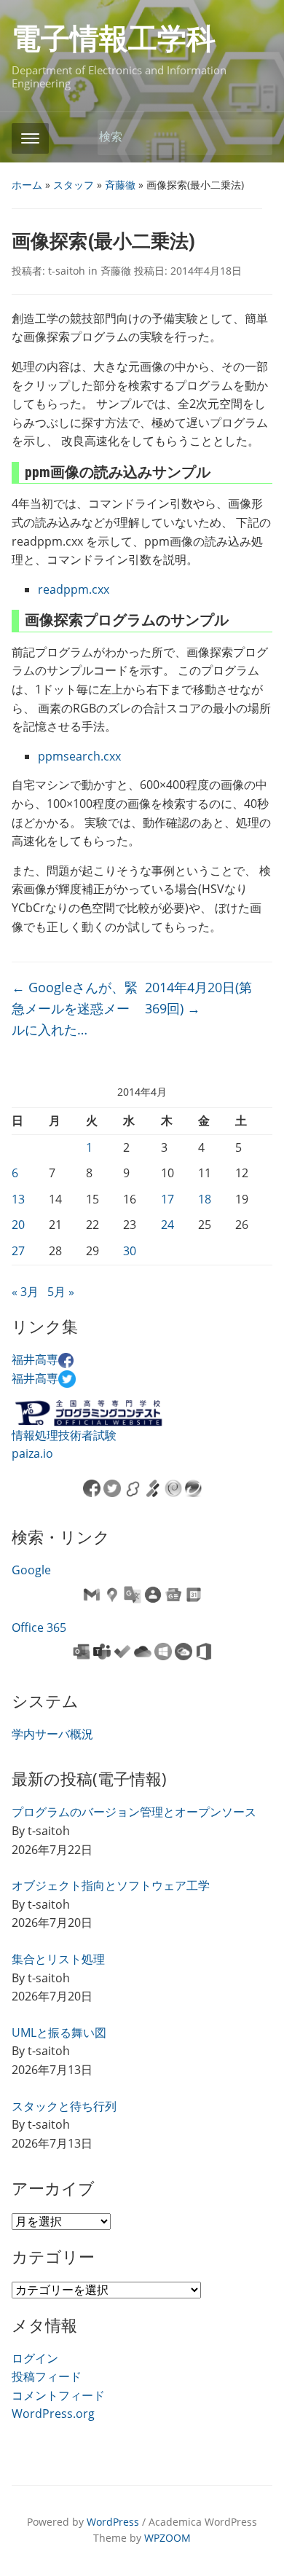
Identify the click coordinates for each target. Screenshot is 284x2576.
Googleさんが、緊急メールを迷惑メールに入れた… (75, 1008)
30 (130, 1251)
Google (31, 1570)
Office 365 (39, 1627)
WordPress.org (53, 2414)
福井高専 (35, 1359)
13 (18, 1199)
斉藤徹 (120, 185)
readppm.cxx (74, 589)
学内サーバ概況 (52, 1734)
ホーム (27, 185)
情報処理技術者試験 (64, 1435)
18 (205, 1199)
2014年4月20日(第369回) (198, 998)
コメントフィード (58, 2395)
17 (167, 1199)
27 (18, 1251)
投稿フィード (47, 2376)
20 (18, 1225)
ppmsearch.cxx (79, 756)
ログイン (35, 2358)
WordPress (113, 2522)
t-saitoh (67, 271)
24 (167, 1225)
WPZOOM (167, 2538)
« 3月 (25, 1292)
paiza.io (32, 1453)
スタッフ (74, 185)
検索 (254, 137)
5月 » (61, 1292)
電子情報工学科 (114, 39)
